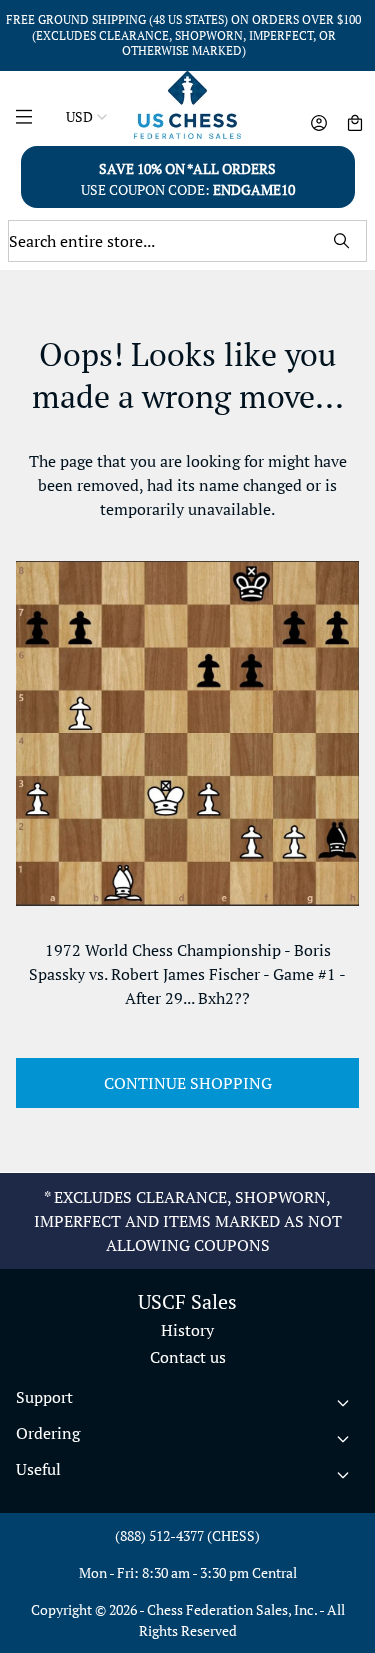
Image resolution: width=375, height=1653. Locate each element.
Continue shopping (188, 1083)
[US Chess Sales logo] (188, 105)
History (187, 1330)
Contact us (188, 1357)
